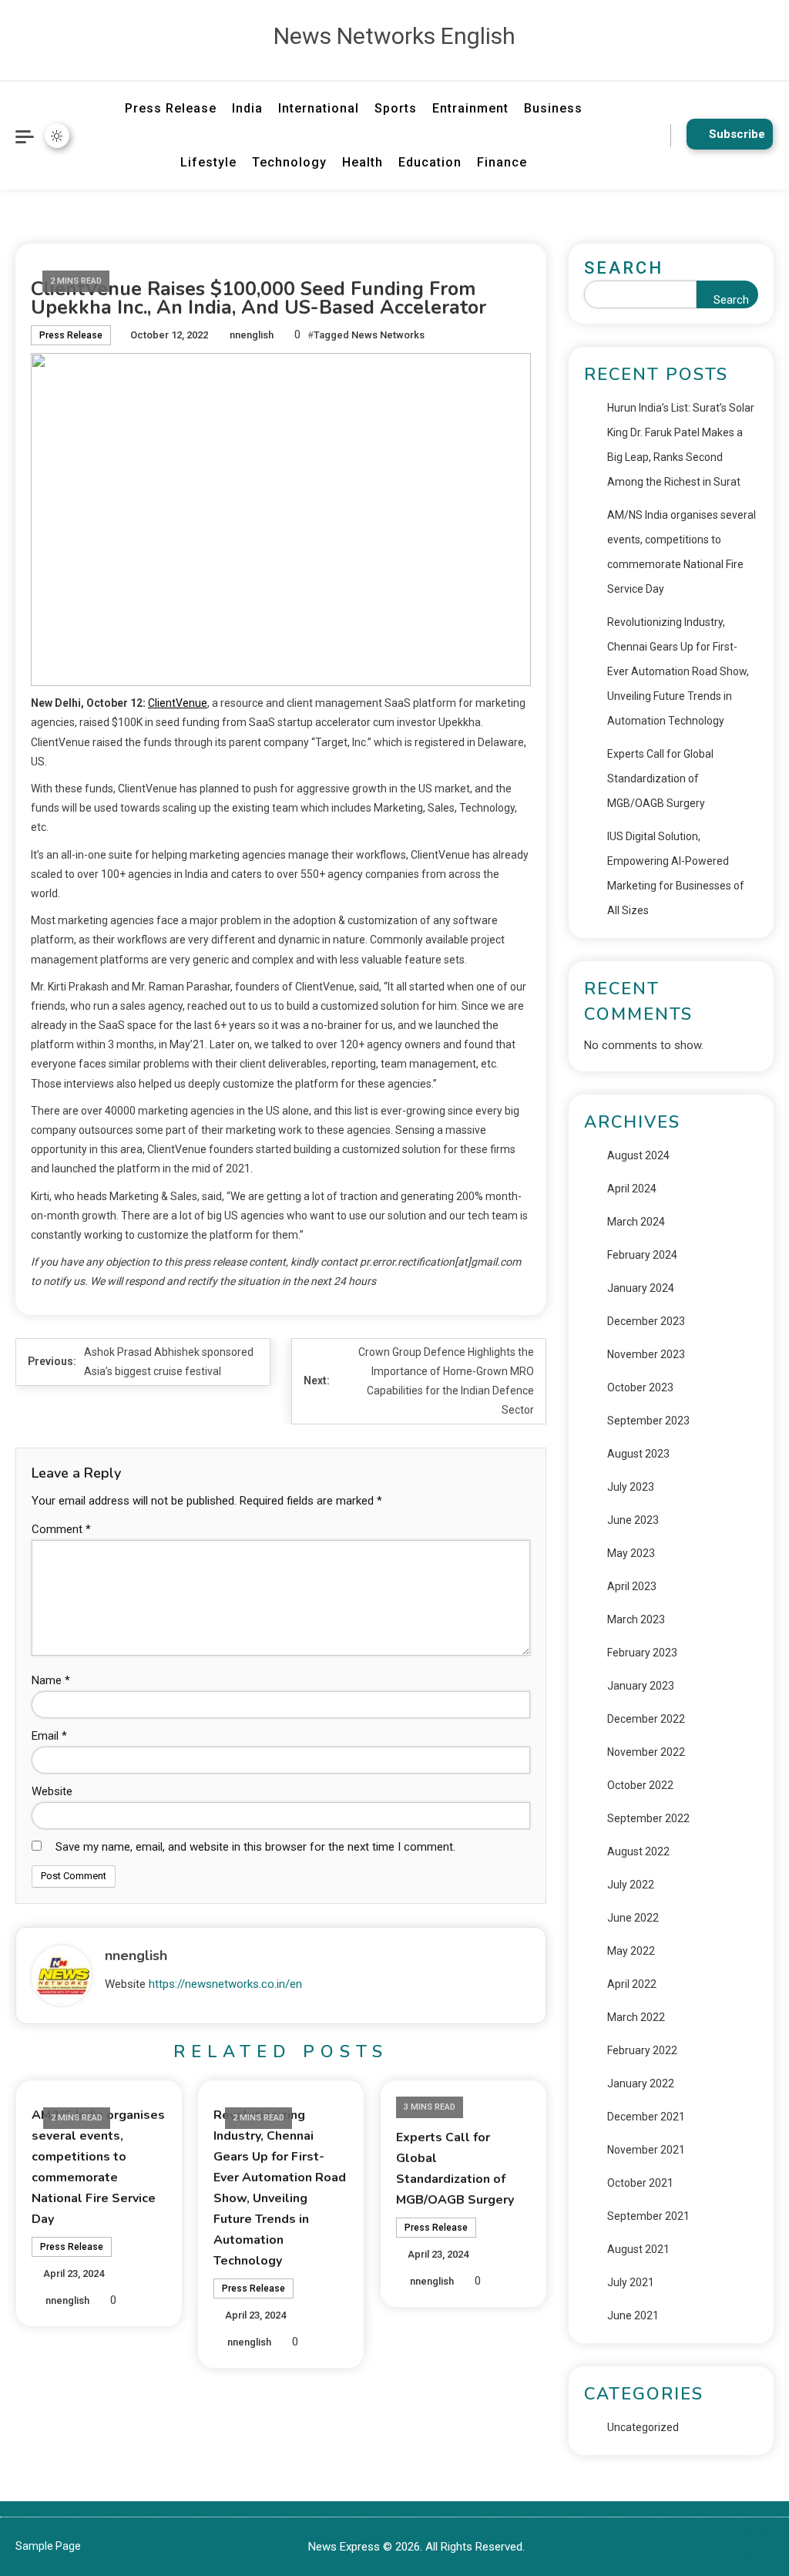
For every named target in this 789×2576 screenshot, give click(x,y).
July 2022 (631, 1885)
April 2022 (632, 1984)
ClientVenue (178, 703)
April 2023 (632, 1586)
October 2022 (640, 1785)
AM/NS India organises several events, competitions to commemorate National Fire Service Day (682, 552)
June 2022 (633, 1918)
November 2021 (646, 2150)
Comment (61, 1529)
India (247, 108)
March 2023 (636, 1619)
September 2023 (648, 1421)
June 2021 (633, 2315)
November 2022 (646, 1752)
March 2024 (636, 1222)
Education (430, 162)
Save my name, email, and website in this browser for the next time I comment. (255, 1847)
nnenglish (252, 335)
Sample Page (48, 2546)
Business (553, 108)
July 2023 (631, 1487)
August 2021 (638, 2249)
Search (624, 268)
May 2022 (631, 1951)
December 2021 (646, 2117)
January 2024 (641, 1288)
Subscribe (737, 134)
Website (52, 1791)
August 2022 (638, 1851)
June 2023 (633, 1520)
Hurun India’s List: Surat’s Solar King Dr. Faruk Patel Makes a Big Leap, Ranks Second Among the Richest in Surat (681, 445)
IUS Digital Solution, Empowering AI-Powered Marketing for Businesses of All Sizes (676, 873)
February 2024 (642, 1255)
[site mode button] (57, 136)
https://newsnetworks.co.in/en (225, 1984)
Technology (289, 162)
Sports (396, 108)
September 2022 (648, 1818)
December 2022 (646, 1719)
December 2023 (646, 1321)
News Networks (388, 335)
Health (363, 162)
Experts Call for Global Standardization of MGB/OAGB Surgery (660, 779)
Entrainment (470, 108)
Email (49, 1736)
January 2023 (641, 1686)
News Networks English (394, 36)
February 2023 (642, 1653)
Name (51, 1680)
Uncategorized (643, 2427)
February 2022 (642, 2050)
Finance (502, 162)
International (319, 108)
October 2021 (640, 2183)
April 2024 (632, 1189)
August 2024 (638, 1155)
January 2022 (641, 2083)
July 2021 (631, 2282)
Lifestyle (208, 162)
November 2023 (646, 1354)
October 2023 (640, 1387)
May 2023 (631, 1553)
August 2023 (638, 1454)
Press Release (171, 108)
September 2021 (648, 2216)
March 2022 (636, 2017)
